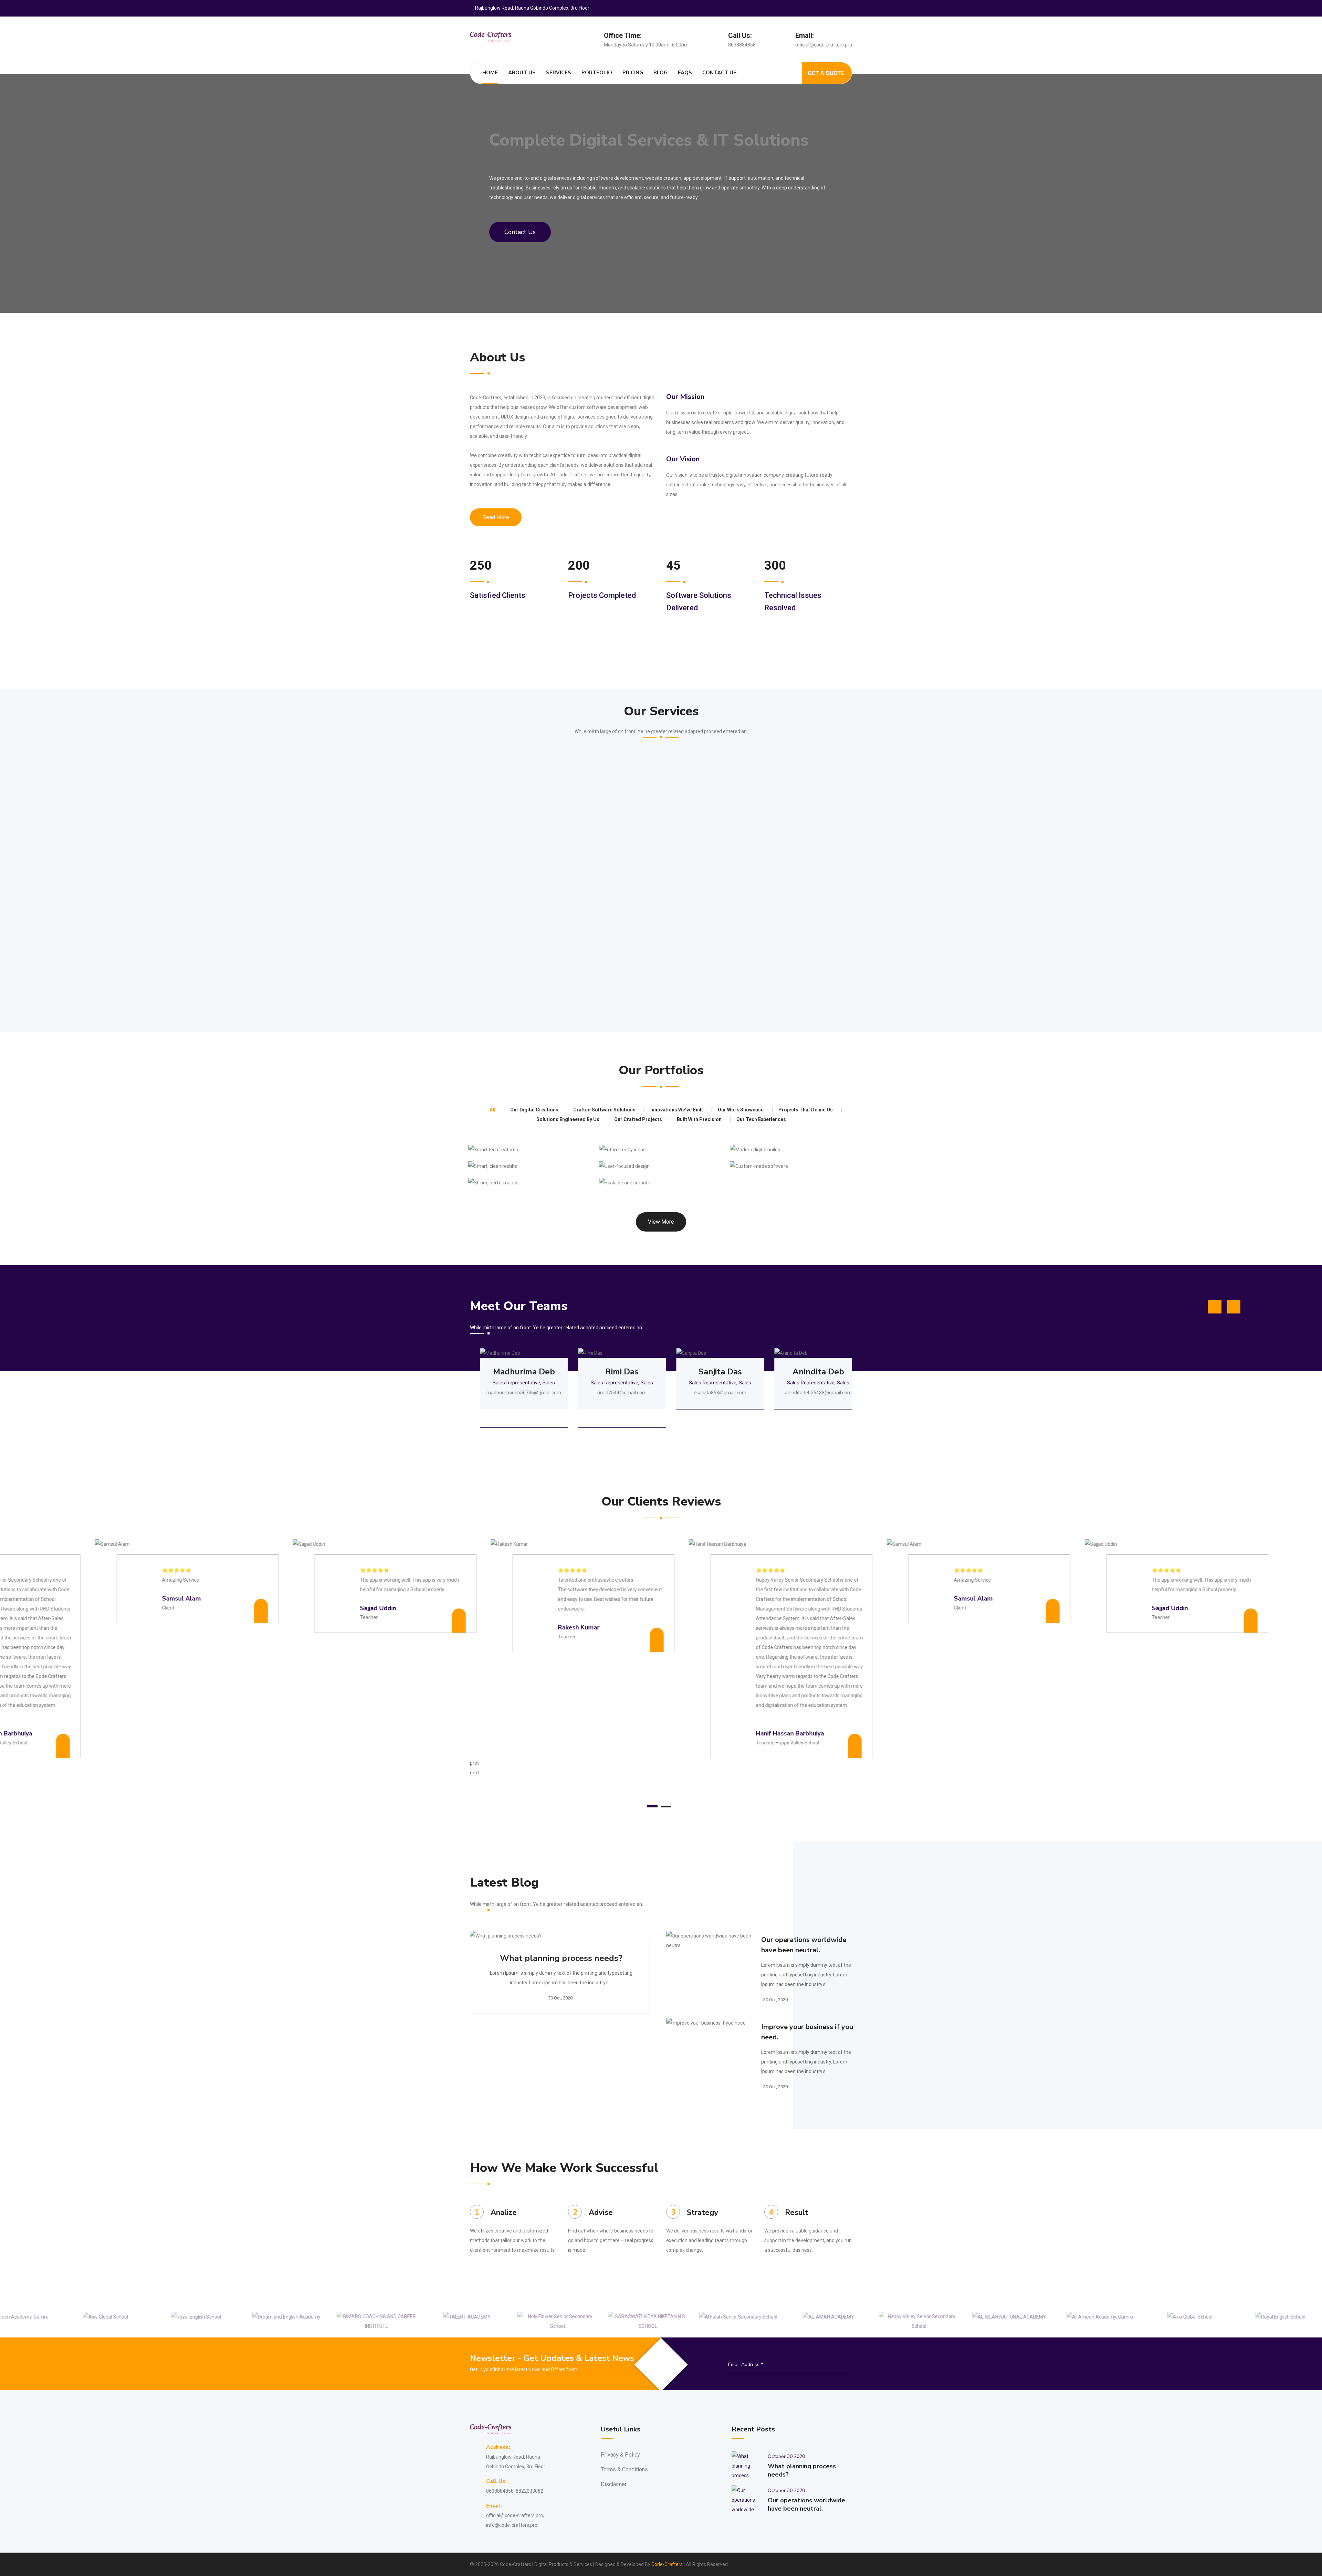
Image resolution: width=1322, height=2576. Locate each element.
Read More (496, 517)
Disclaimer (614, 2484)
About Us (522, 73)
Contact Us (720, 73)
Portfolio (597, 73)
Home (490, 73)
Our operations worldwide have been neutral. (804, 1945)
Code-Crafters (667, 2564)
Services (559, 73)
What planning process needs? (561, 1958)
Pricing (633, 73)
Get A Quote (826, 73)
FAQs (685, 73)
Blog (660, 73)
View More (661, 1222)
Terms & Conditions (624, 2469)
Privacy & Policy (620, 2455)
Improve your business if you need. (807, 2032)
